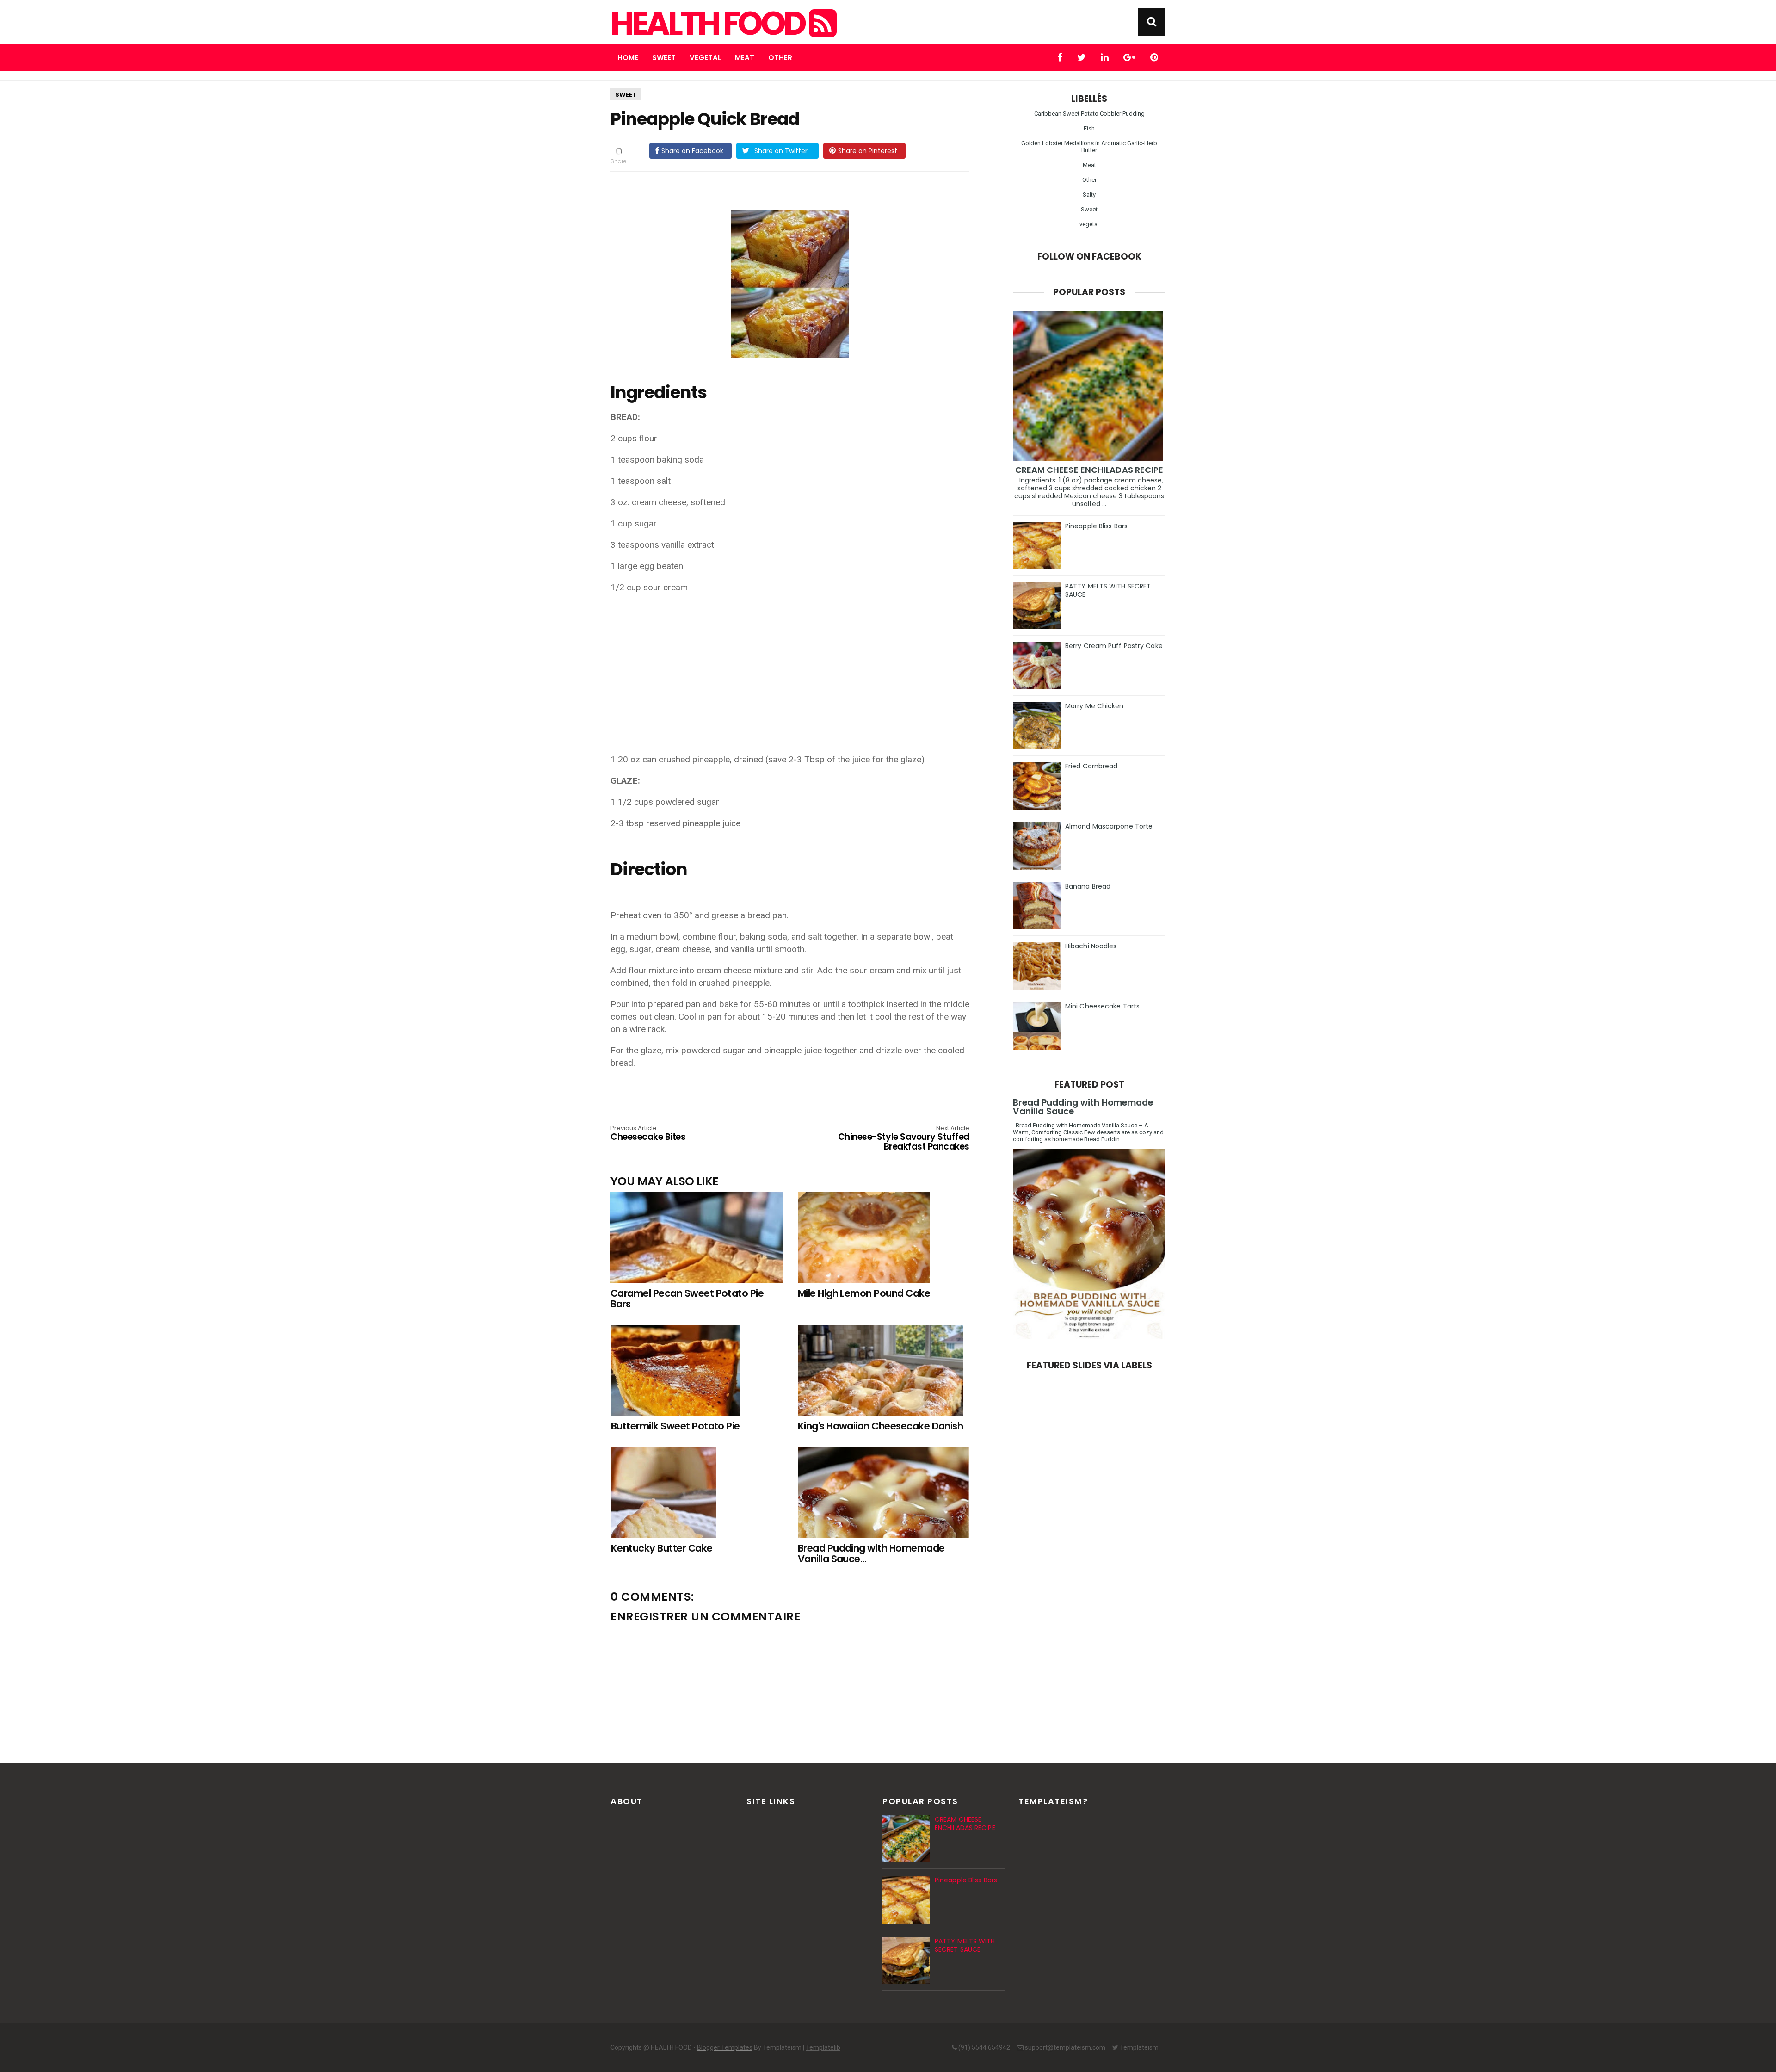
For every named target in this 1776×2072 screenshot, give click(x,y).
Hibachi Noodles (1091, 946)
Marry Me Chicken (1095, 706)
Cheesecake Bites (648, 1134)
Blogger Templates (725, 2047)
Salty (1089, 195)
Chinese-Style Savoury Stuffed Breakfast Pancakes (904, 1139)
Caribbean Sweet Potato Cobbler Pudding (1089, 114)
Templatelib (823, 2047)
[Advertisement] (795, 667)
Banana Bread (1088, 886)
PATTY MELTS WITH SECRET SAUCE (1108, 590)
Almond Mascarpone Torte (1109, 826)
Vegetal (705, 58)
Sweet (664, 58)
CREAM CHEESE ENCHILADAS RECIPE (1089, 470)
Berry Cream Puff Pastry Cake (1114, 646)
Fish (1089, 128)
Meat (745, 58)
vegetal (1089, 224)
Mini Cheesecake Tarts (1102, 1006)
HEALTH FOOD (710, 24)
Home (628, 58)
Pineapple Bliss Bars (1096, 526)
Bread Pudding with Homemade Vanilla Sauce (1083, 1107)
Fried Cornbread (1091, 766)
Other (780, 58)
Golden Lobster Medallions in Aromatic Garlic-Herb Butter (1089, 147)
